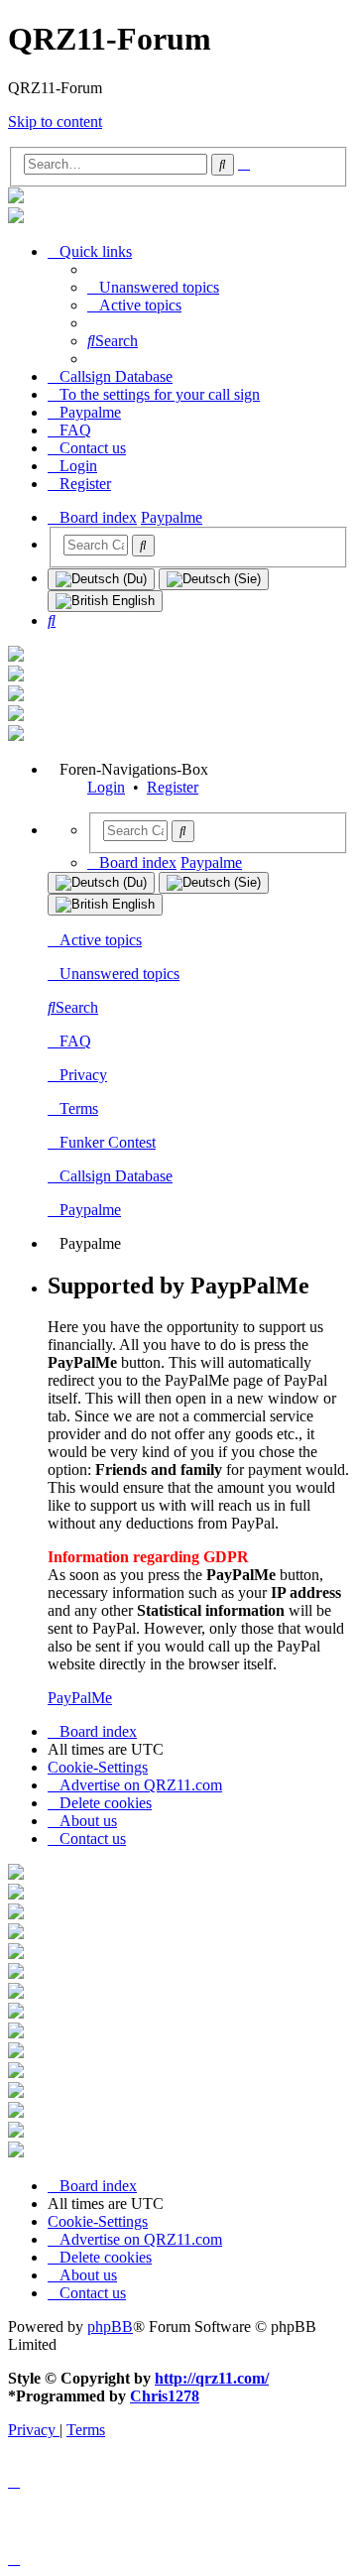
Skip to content (55, 122)
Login (106, 787)
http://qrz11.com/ (212, 2378)
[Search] (143, 546)
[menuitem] (153, 287)
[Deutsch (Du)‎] (101, 579)
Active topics (101, 940)
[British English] (105, 601)
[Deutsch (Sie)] (214, 579)
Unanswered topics (119, 974)
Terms (79, 1108)
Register (173, 787)
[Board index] (16, 198)
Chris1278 (165, 2396)
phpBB (110, 2327)
